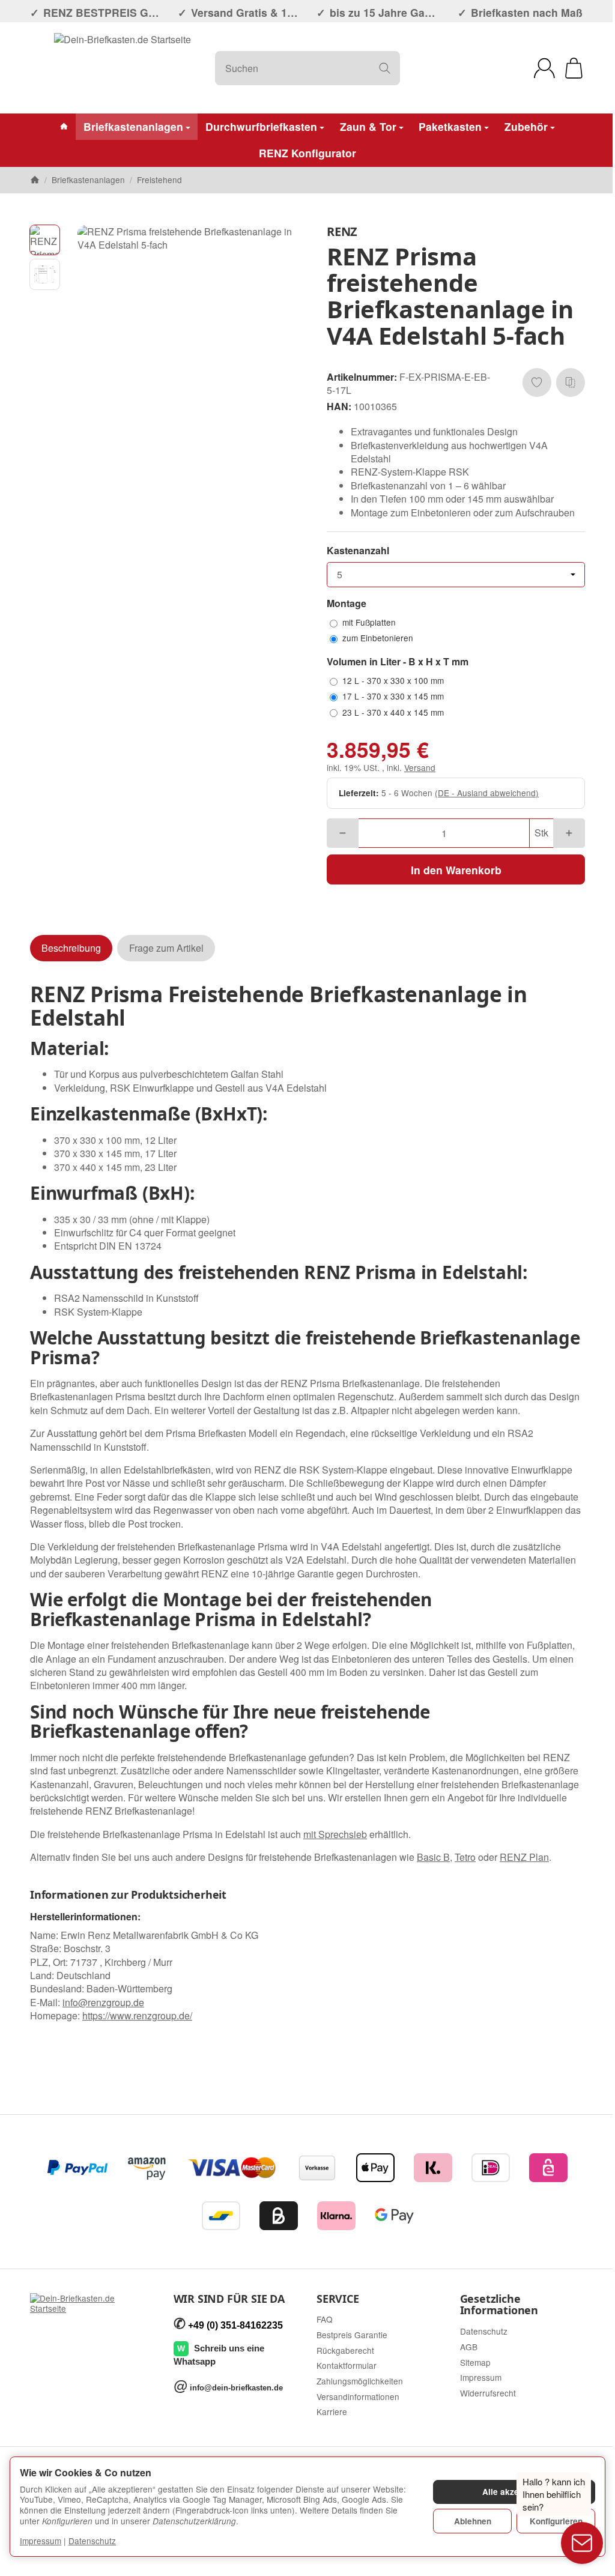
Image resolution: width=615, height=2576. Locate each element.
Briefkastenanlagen (133, 126)
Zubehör (526, 126)
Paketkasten (450, 126)
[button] (45, 240)
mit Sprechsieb (335, 1834)
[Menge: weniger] (343, 833)
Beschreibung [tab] (71, 948)
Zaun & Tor (368, 126)
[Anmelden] (544, 68)
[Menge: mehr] (569, 833)
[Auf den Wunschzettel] (537, 382)
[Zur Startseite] (123, 68)
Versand (420, 767)
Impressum (41, 2541)
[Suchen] (385, 68)
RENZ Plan (524, 1857)
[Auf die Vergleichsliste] (571, 382)
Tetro (465, 1857)
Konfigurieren (556, 2521)
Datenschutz (92, 2541)
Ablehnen (473, 2521)
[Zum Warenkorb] (574, 68)
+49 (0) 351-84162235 (235, 2325)
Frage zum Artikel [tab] (166, 948)
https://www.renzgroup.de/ (137, 2015)
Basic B (433, 1857)
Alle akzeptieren (514, 2492)
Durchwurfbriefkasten (261, 126)
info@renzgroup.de (103, 2002)
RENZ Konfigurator (307, 153)
